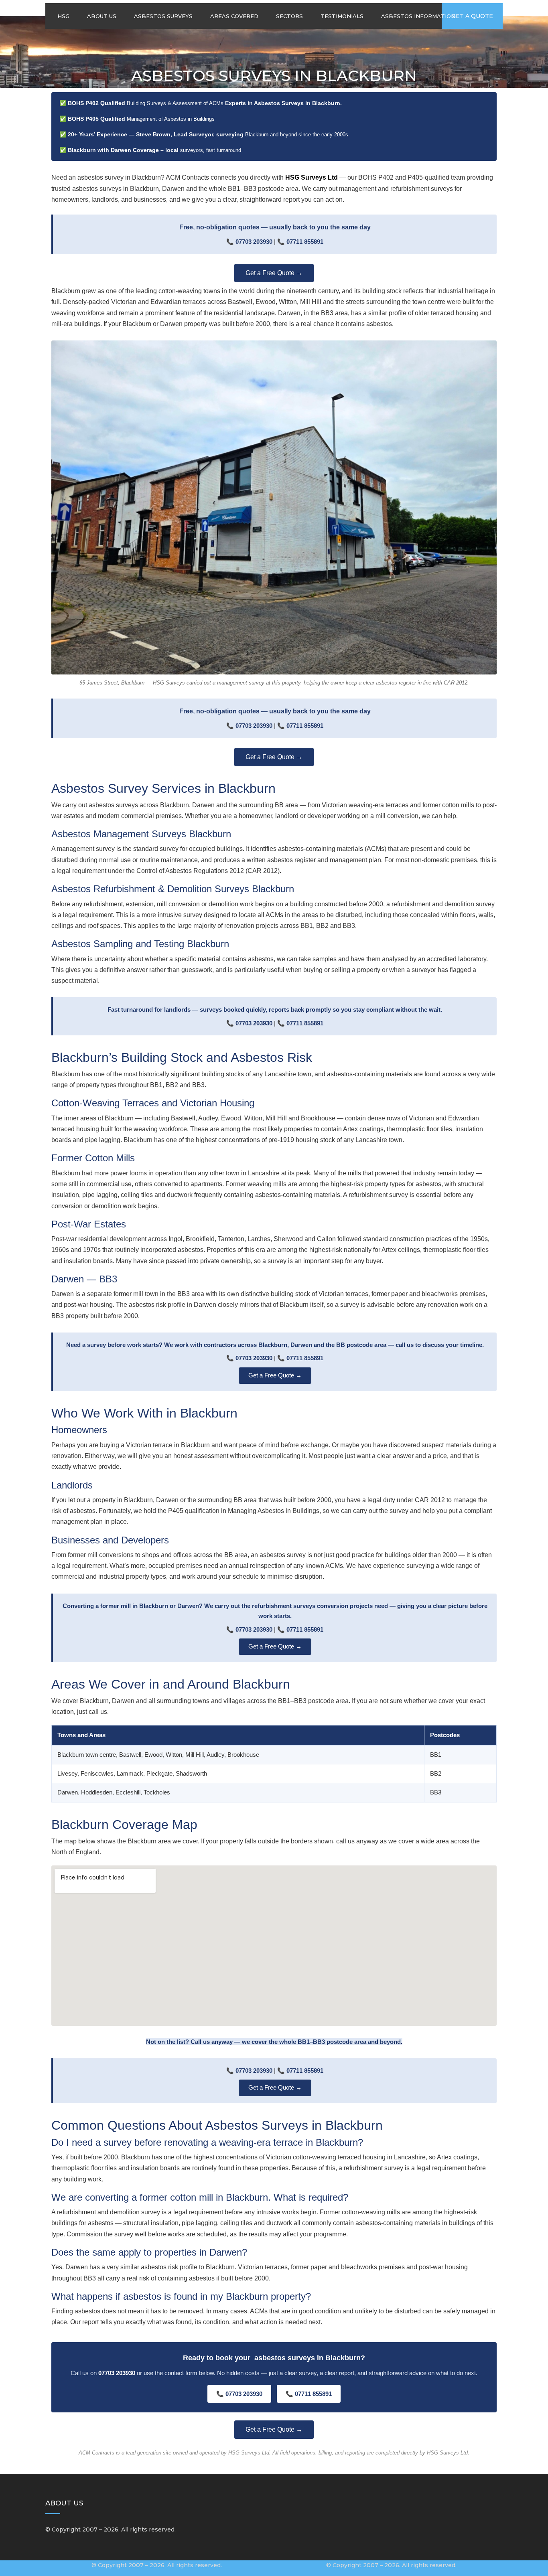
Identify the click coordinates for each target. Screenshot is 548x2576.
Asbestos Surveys (163, 16)
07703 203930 (254, 242)
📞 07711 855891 (309, 2394)
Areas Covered (234, 16)
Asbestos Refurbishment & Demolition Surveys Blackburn (173, 889)
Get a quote (472, 16)
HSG (63, 16)
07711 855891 (305, 242)
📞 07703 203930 (239, 2394)
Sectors (289, 16)
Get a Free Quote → (274, 273)
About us (102, 16)
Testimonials (342, 16)
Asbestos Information (418, 16)
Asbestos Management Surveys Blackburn (141, 834)
